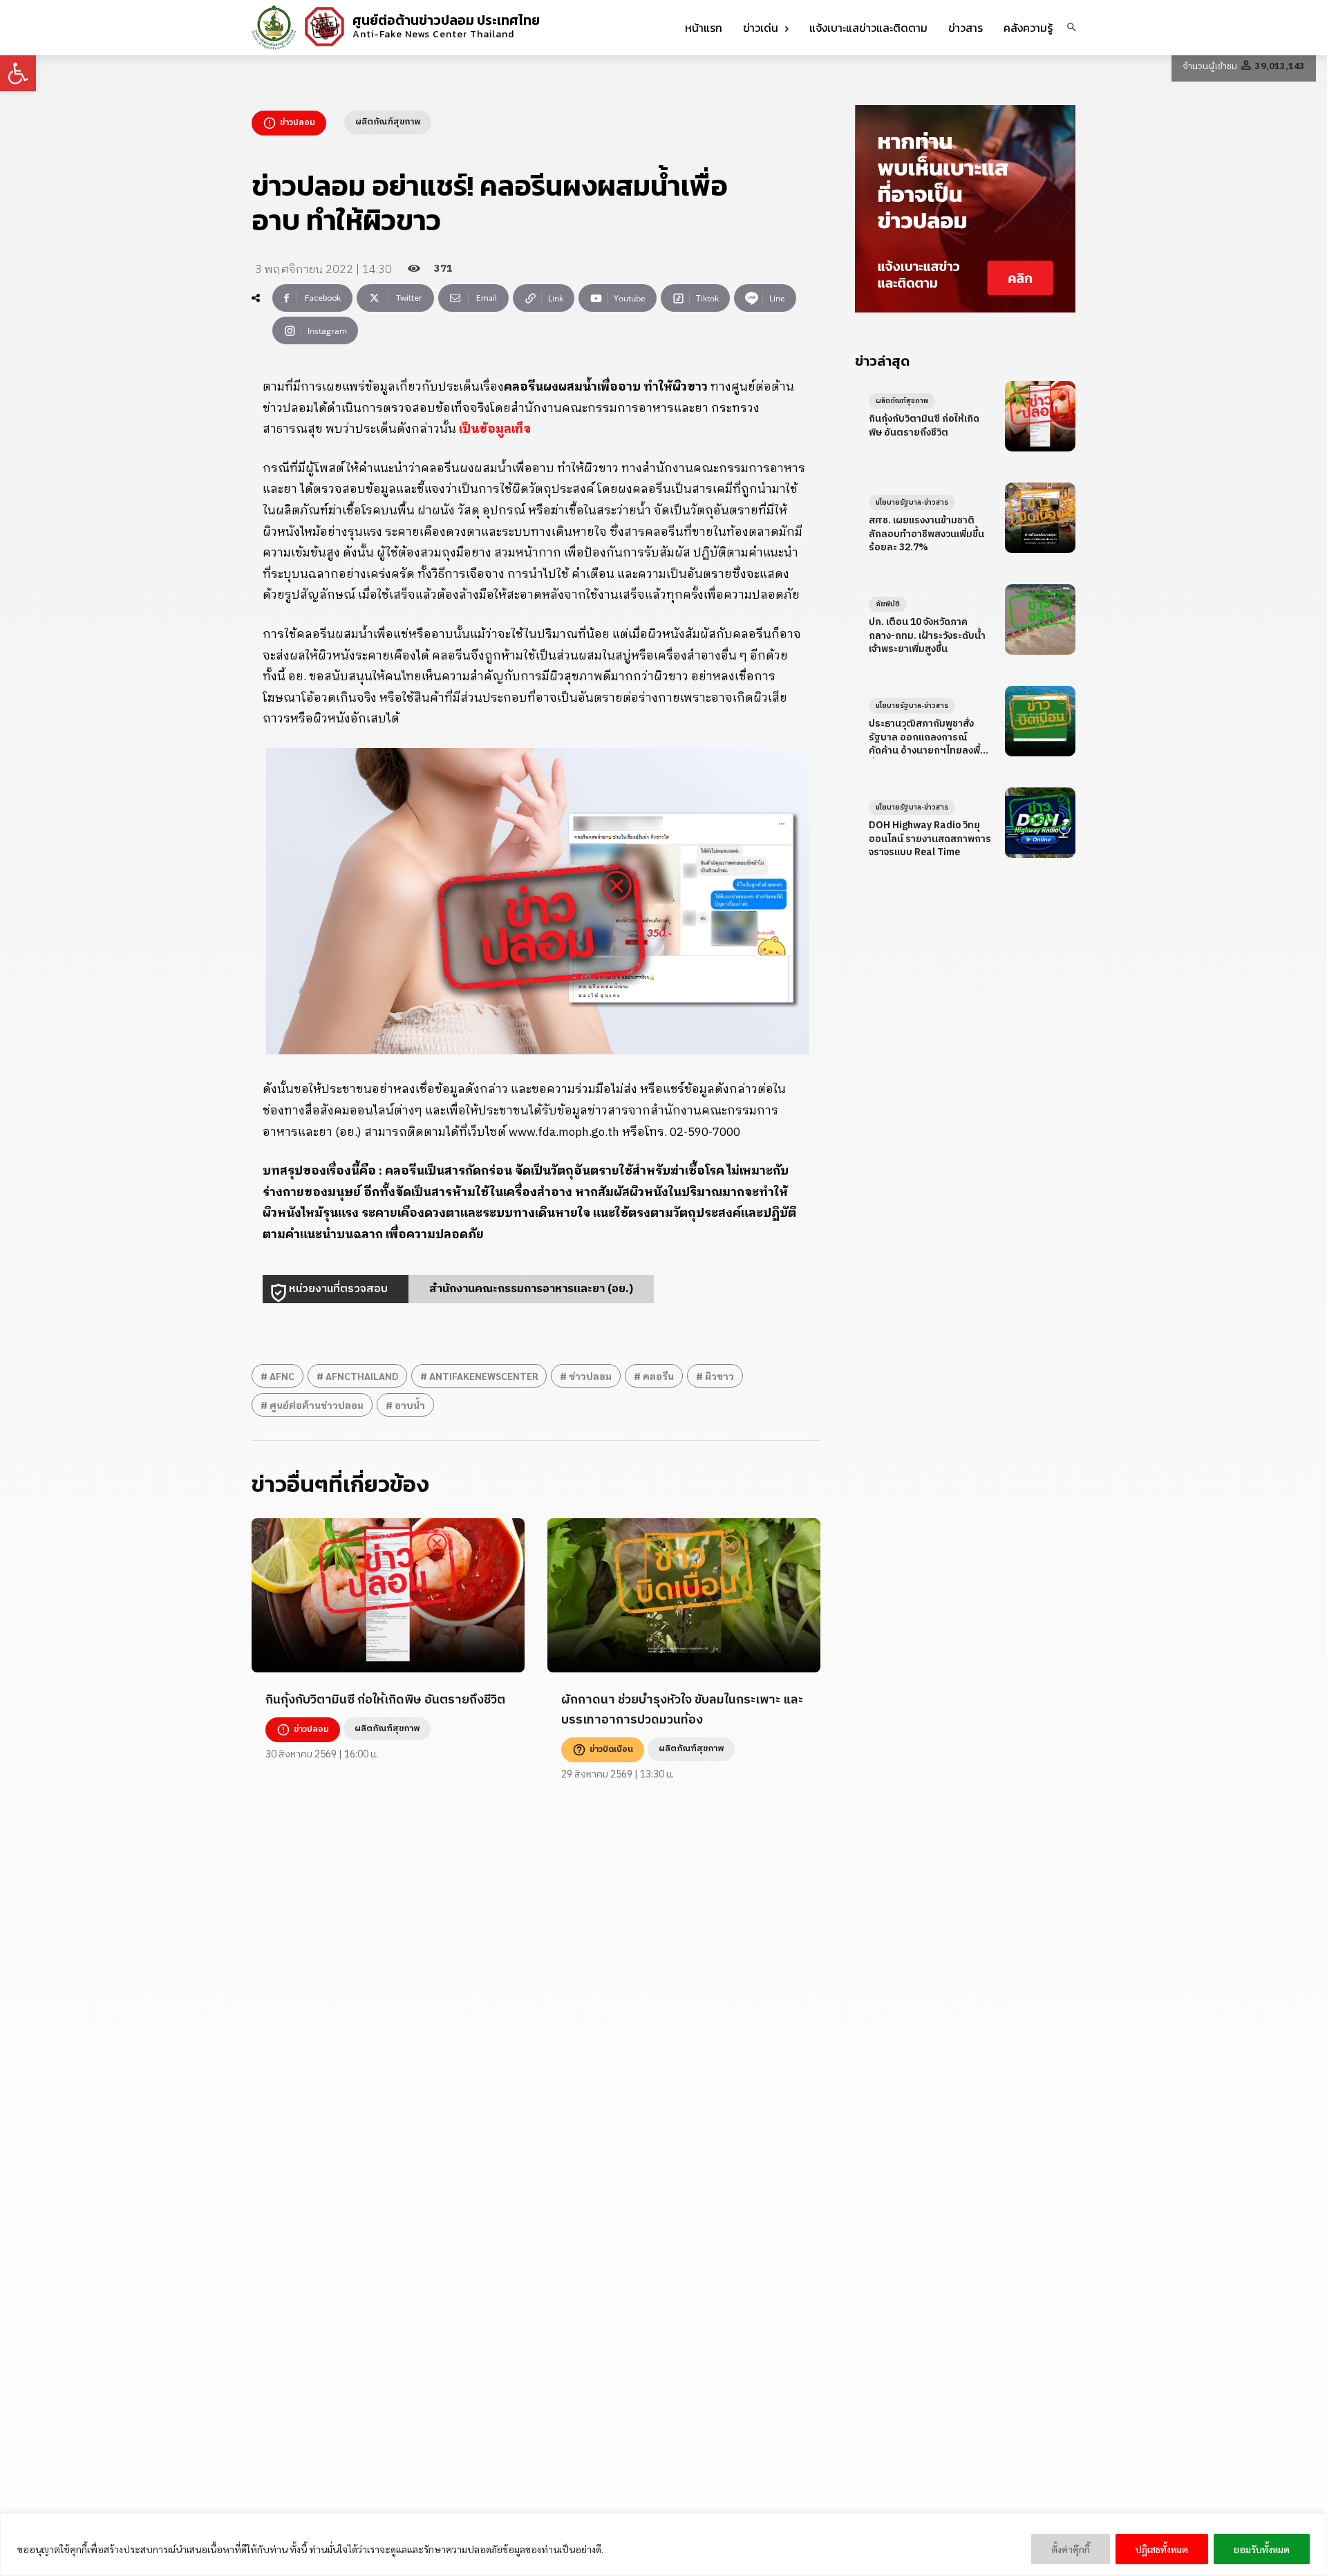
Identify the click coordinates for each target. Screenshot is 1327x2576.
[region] (663, 2545)
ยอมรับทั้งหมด (1262, 2549)
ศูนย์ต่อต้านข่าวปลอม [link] (317, 1405)
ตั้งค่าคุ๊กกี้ (1071, 2549)
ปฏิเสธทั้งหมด (1162, 2549)
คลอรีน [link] (658, 1376)
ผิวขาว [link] (719, 1376)
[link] (18, 73)
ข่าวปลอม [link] (590, 1376)
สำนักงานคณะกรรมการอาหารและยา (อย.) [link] (531, 1289)
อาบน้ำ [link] (410, 1405)
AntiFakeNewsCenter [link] (483, 1376)
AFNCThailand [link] (362, 1376)
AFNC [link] (282, 1376)
